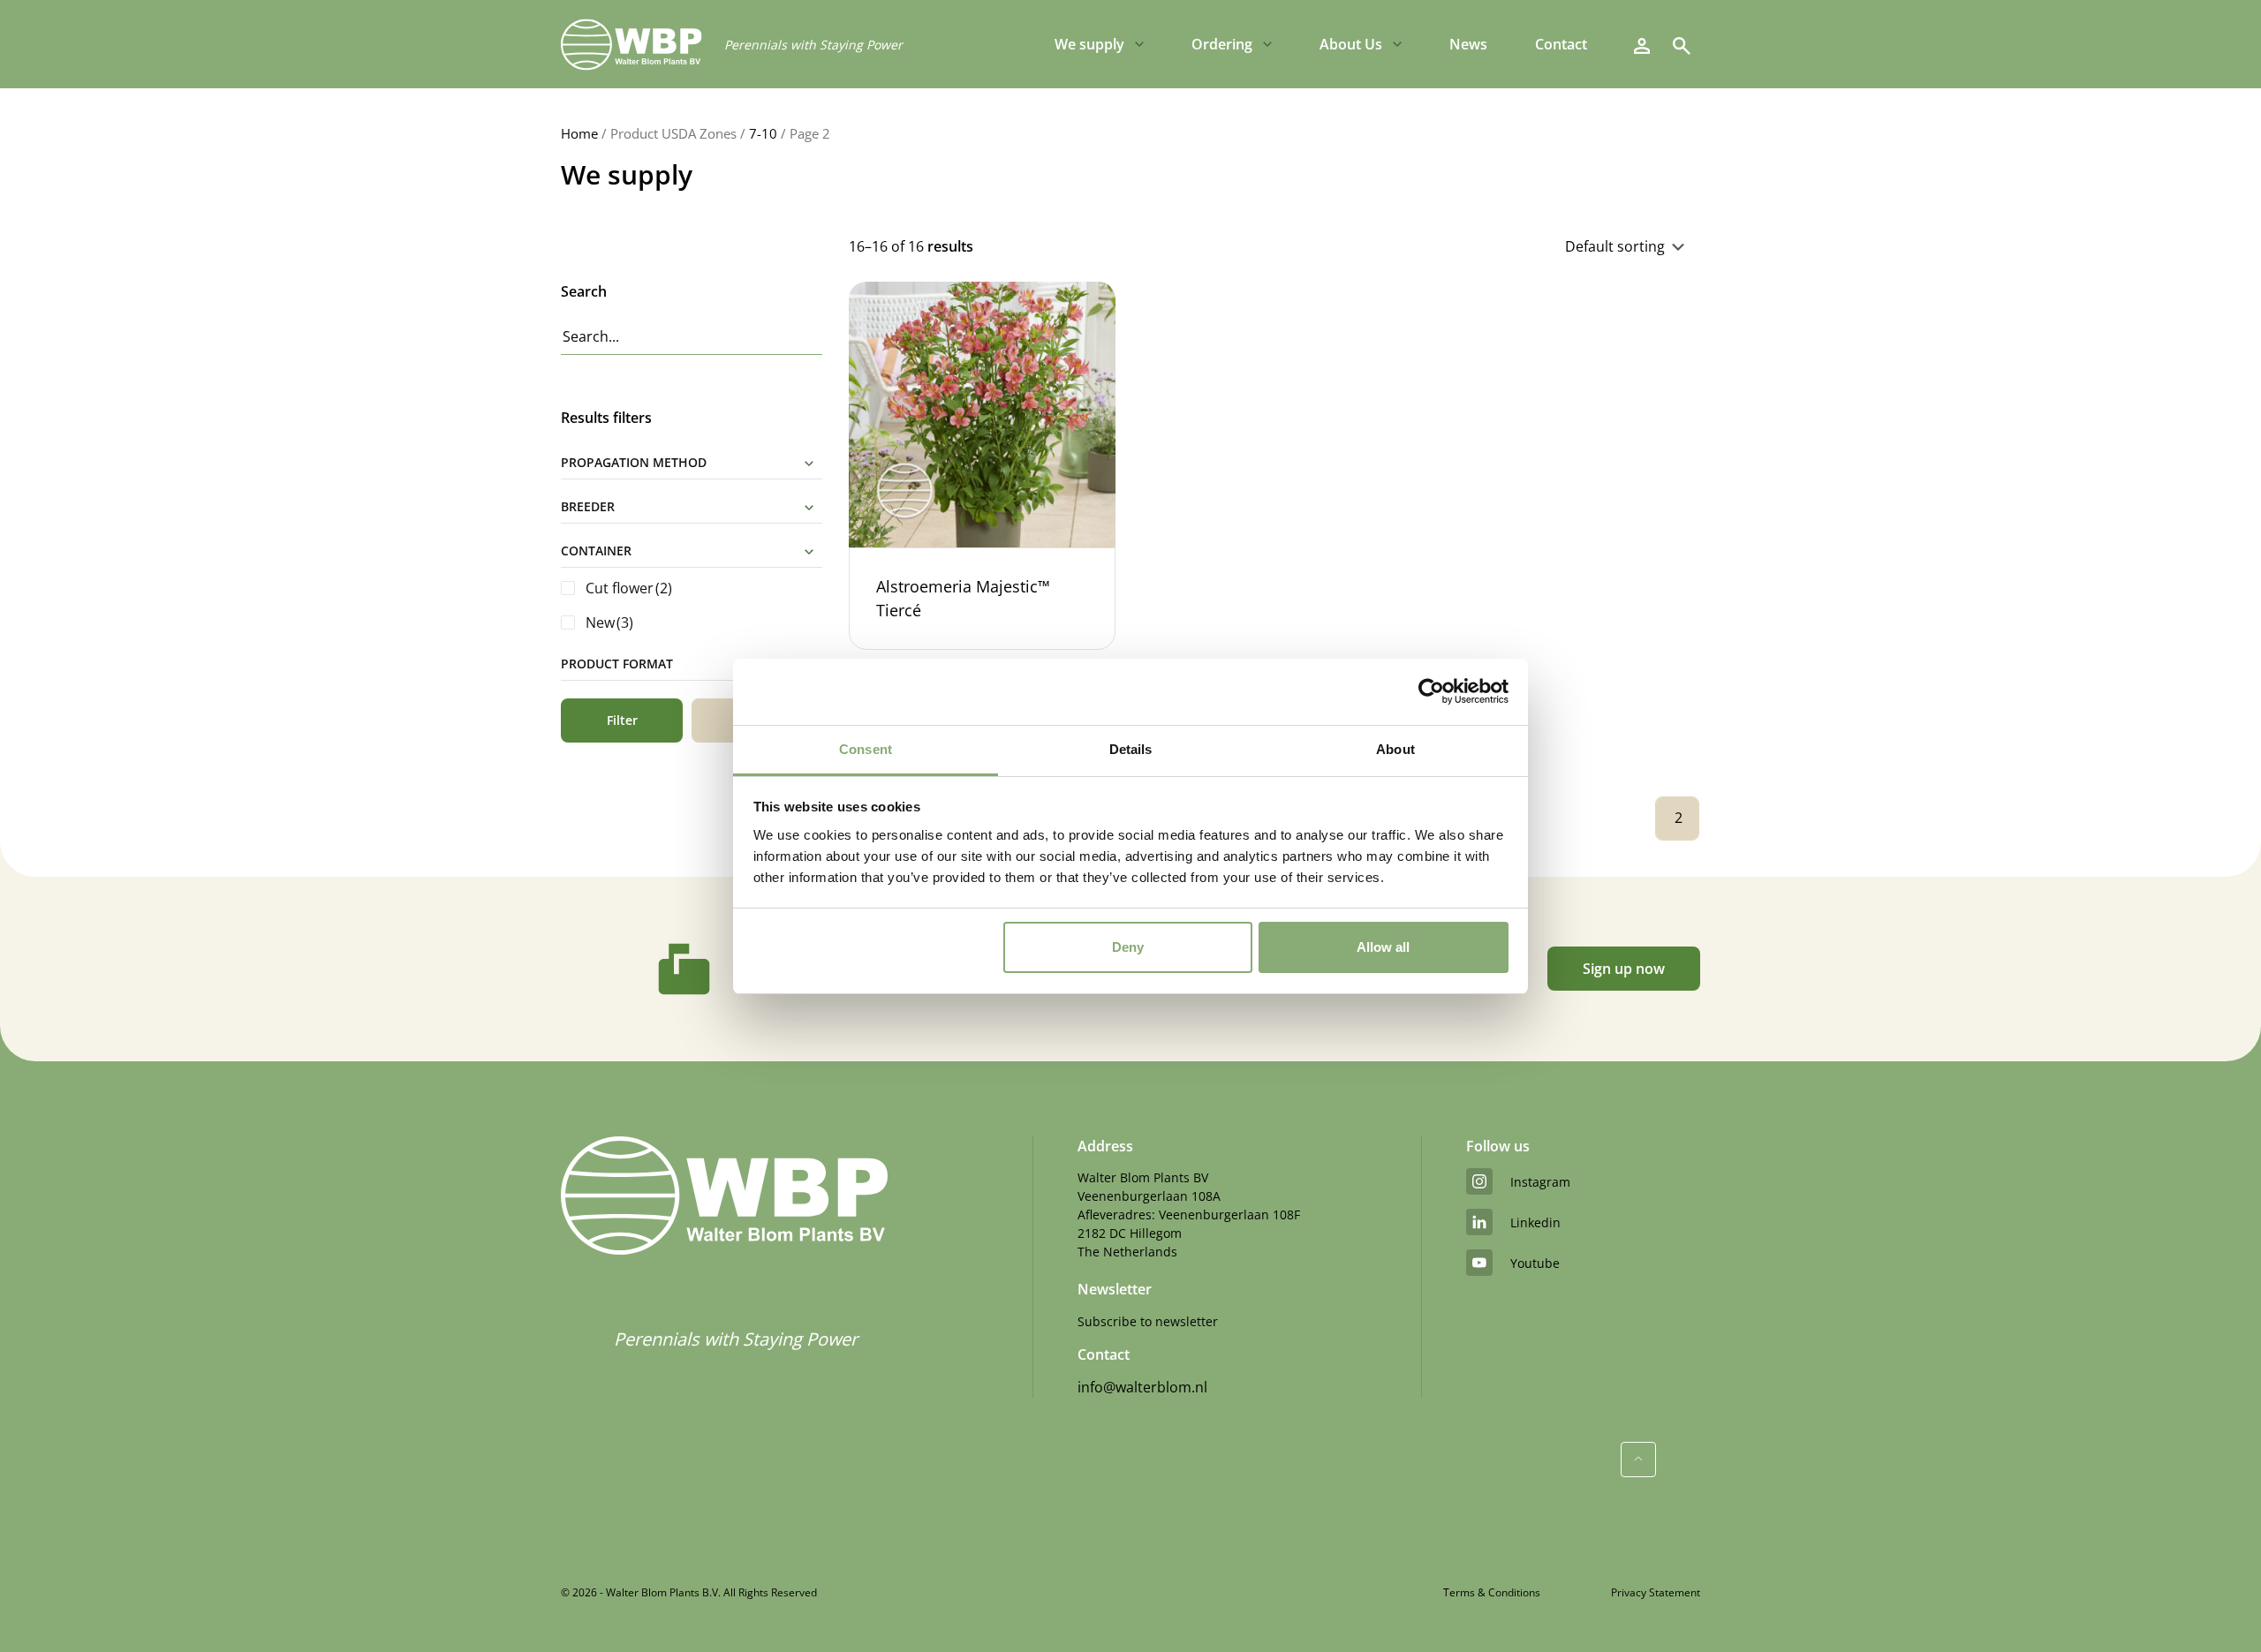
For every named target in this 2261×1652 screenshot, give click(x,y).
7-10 (763, 133)
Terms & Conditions (1492, 1592)
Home (579, 133)
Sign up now (1624, 969)
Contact (1561, 44)
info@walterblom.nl (1142, 1387)
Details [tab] (1131, 749)
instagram (1540, 1182)
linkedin (1535, 1222)
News (1468, 44)
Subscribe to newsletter (1148, 1321)
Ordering (1222, 44)
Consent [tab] (866, 749)
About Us (1351, 44)
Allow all (1383, 947)
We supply (1089, 44)
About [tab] (1395, 749)
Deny (1128, 947)
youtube (1535, 1263)
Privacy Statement (1656, 1592)
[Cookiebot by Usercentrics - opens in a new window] (1431, 691)
